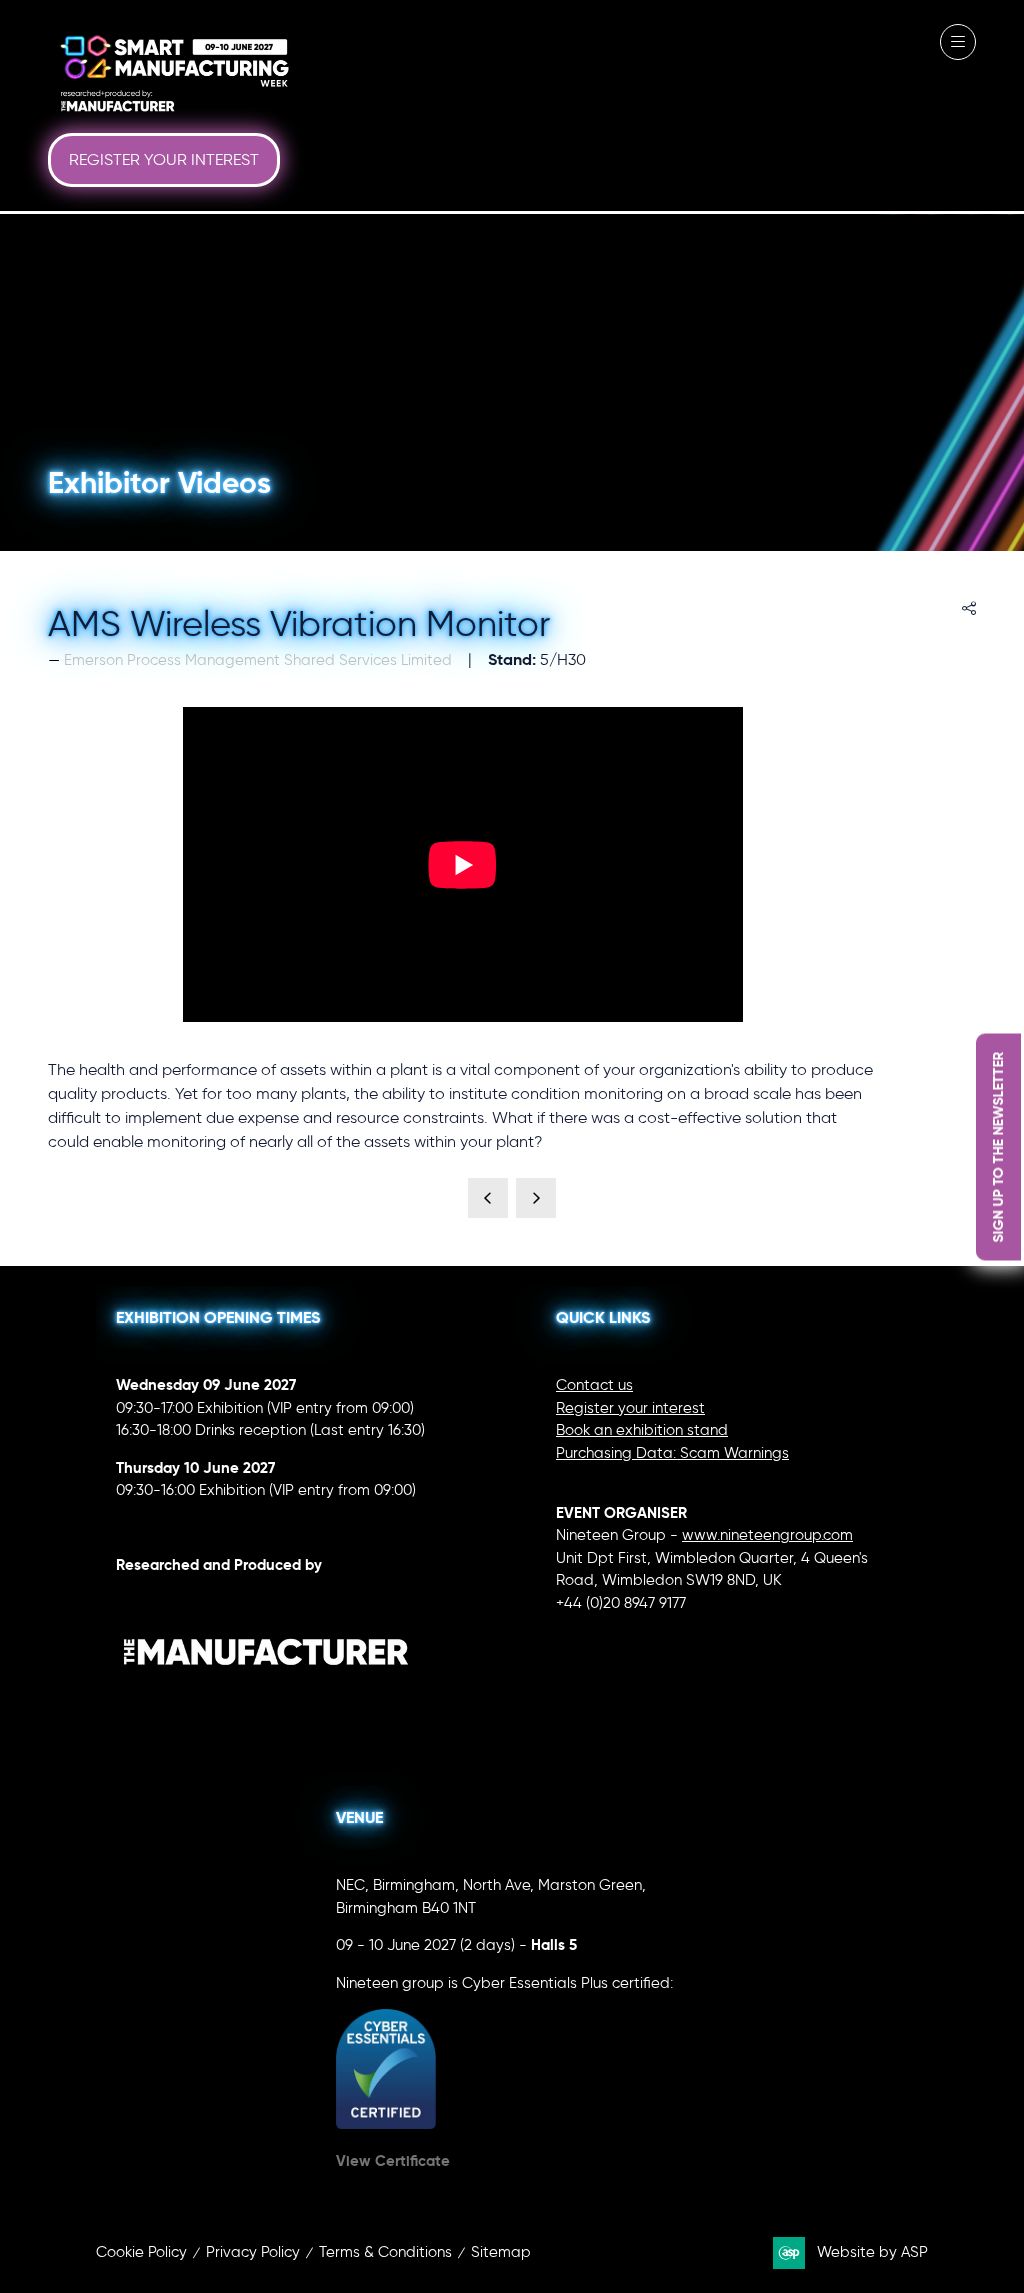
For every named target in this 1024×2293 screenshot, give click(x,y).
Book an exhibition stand (642, 1430)
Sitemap (501, 2252)
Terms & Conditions (385, 2252)
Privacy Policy (253, 2252)
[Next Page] (536, 1198)
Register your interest (630, 1408)
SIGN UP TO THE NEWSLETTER (998, 1146)
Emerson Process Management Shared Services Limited (258, 660)
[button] (164, 160)
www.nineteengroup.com (767, 1535)
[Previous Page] (488, 1198)
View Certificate (393, 2160)
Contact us (594, 1385)
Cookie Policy (141, 2252)
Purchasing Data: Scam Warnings (672, 1453)
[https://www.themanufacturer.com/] (266, 1707)
